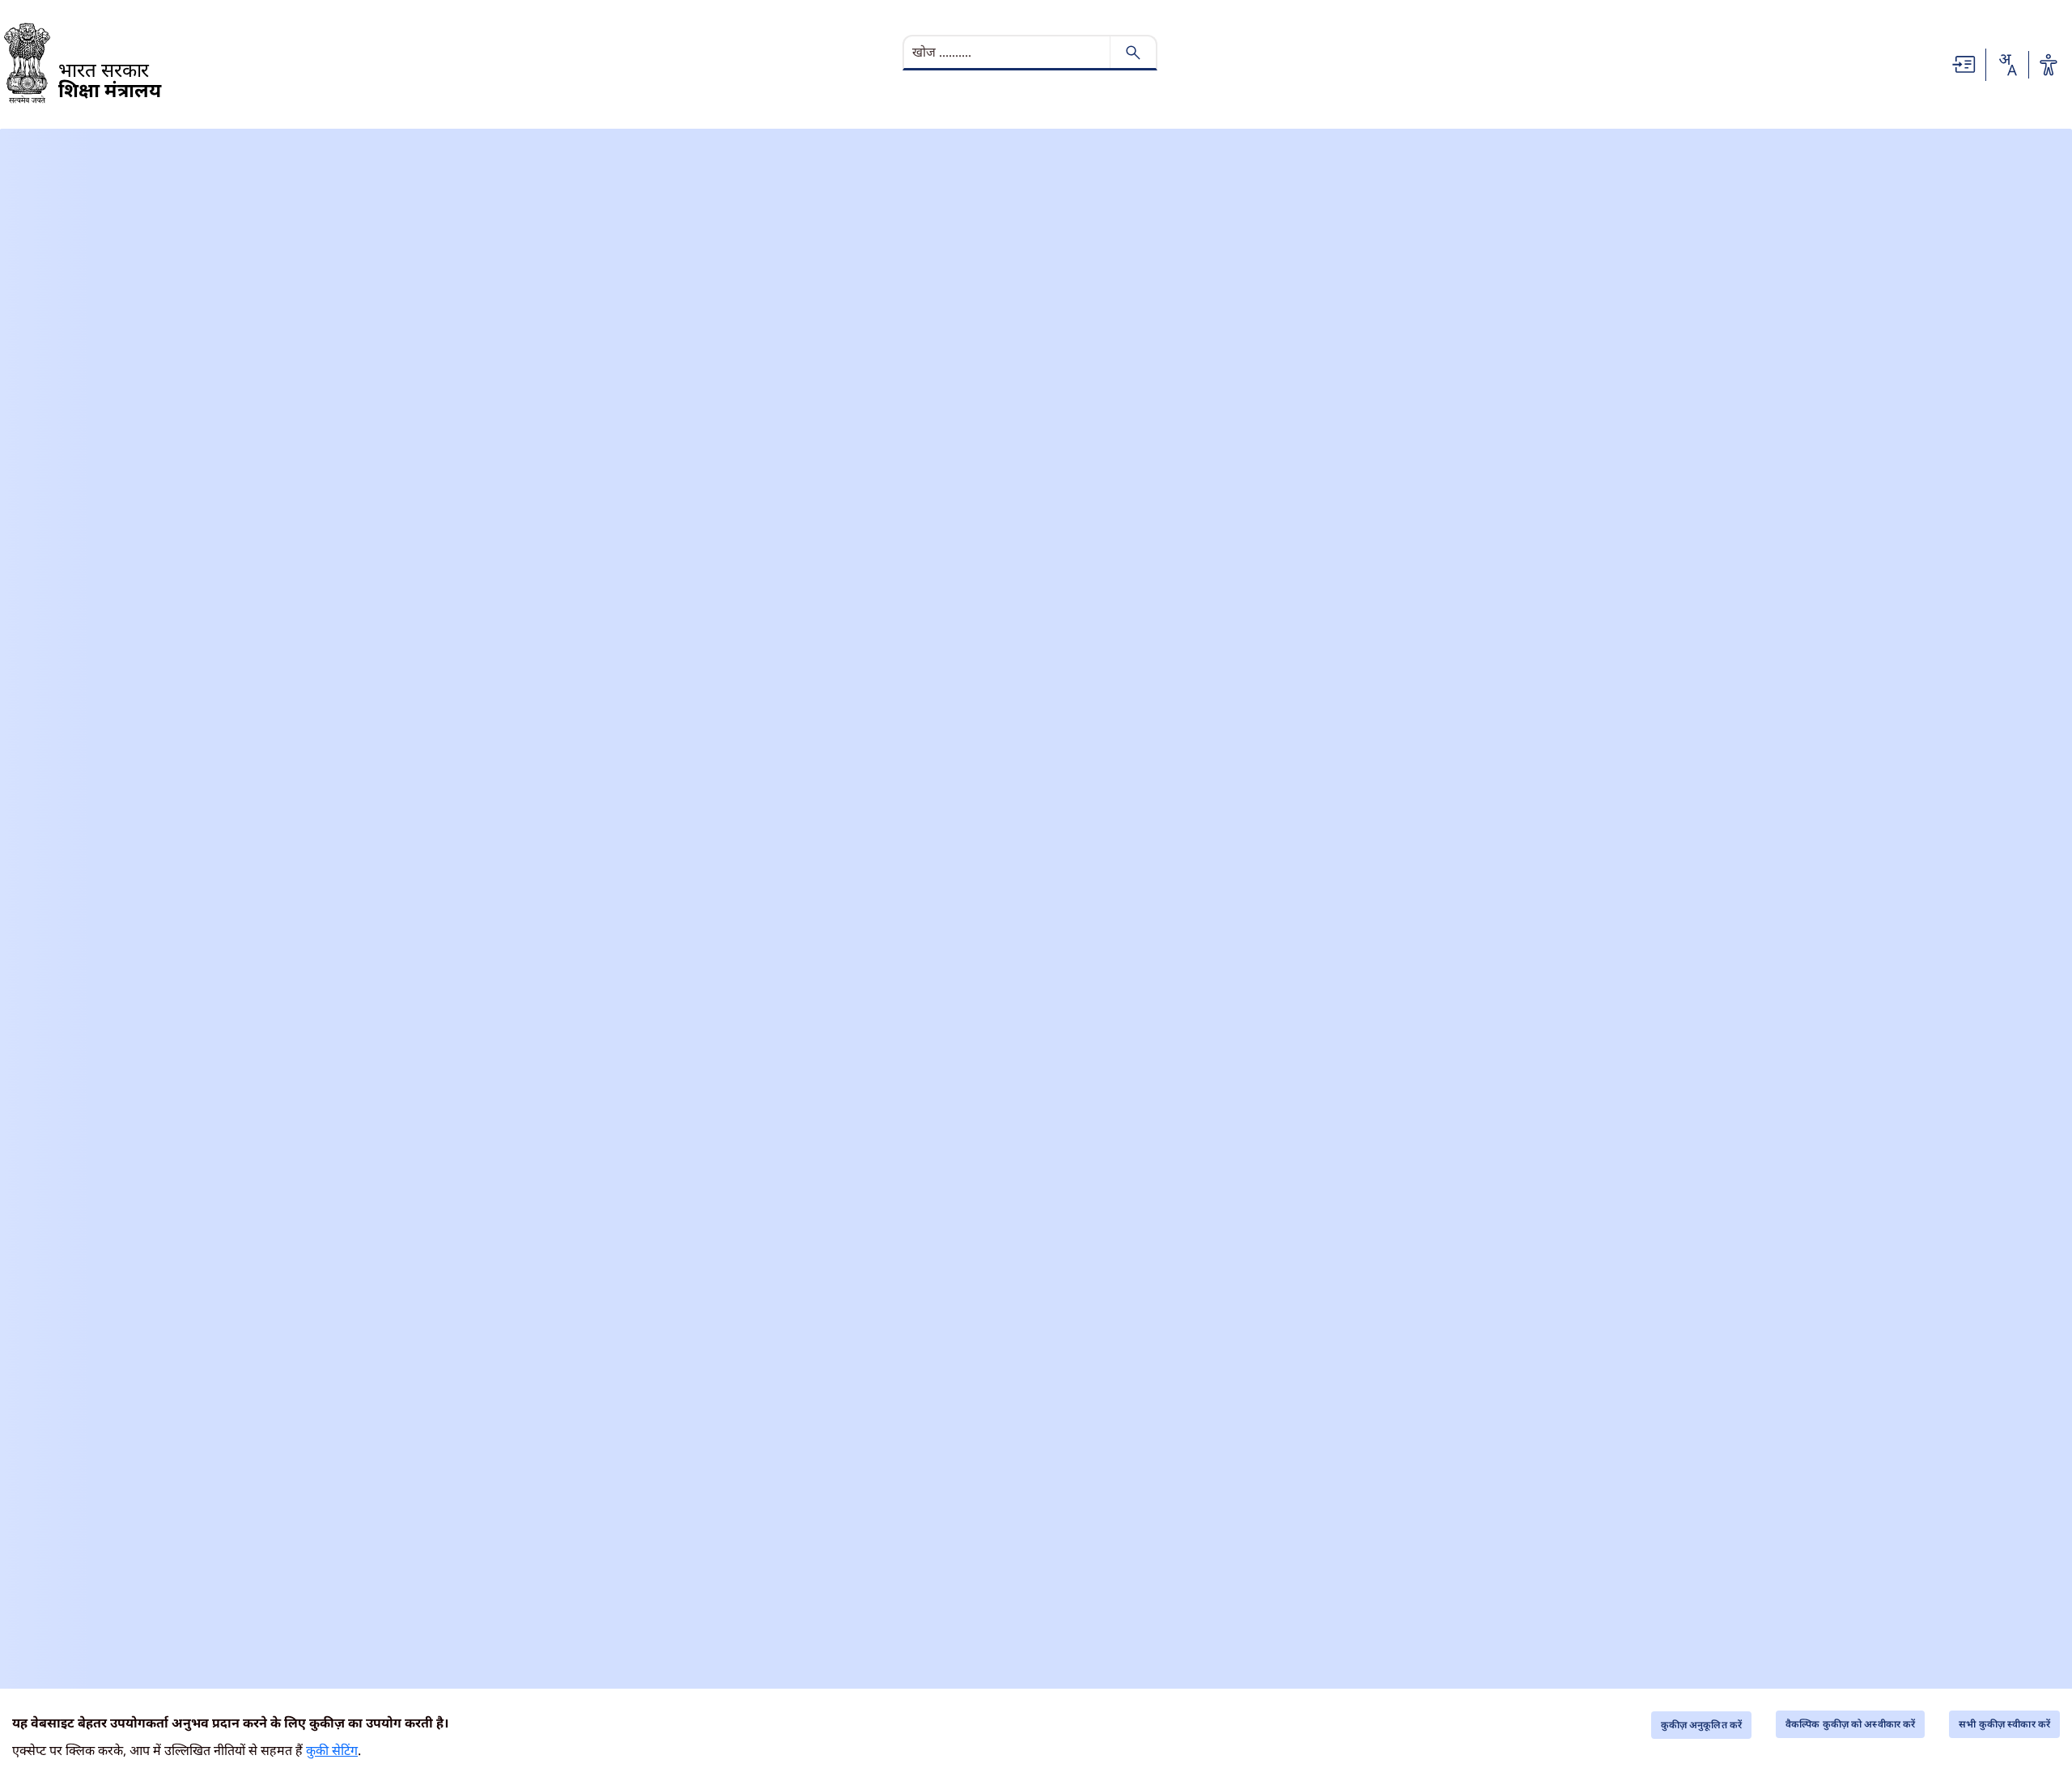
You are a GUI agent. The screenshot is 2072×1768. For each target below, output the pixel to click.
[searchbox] (1008, 52)
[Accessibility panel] (2049, 65)
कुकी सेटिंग (332, 1750)
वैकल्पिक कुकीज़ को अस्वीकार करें (1850, 1724)
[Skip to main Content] (1964, 63)
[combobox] (2007, 65)
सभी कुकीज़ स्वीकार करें (2004, 1724)
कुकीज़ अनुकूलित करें (1701, 1725)
